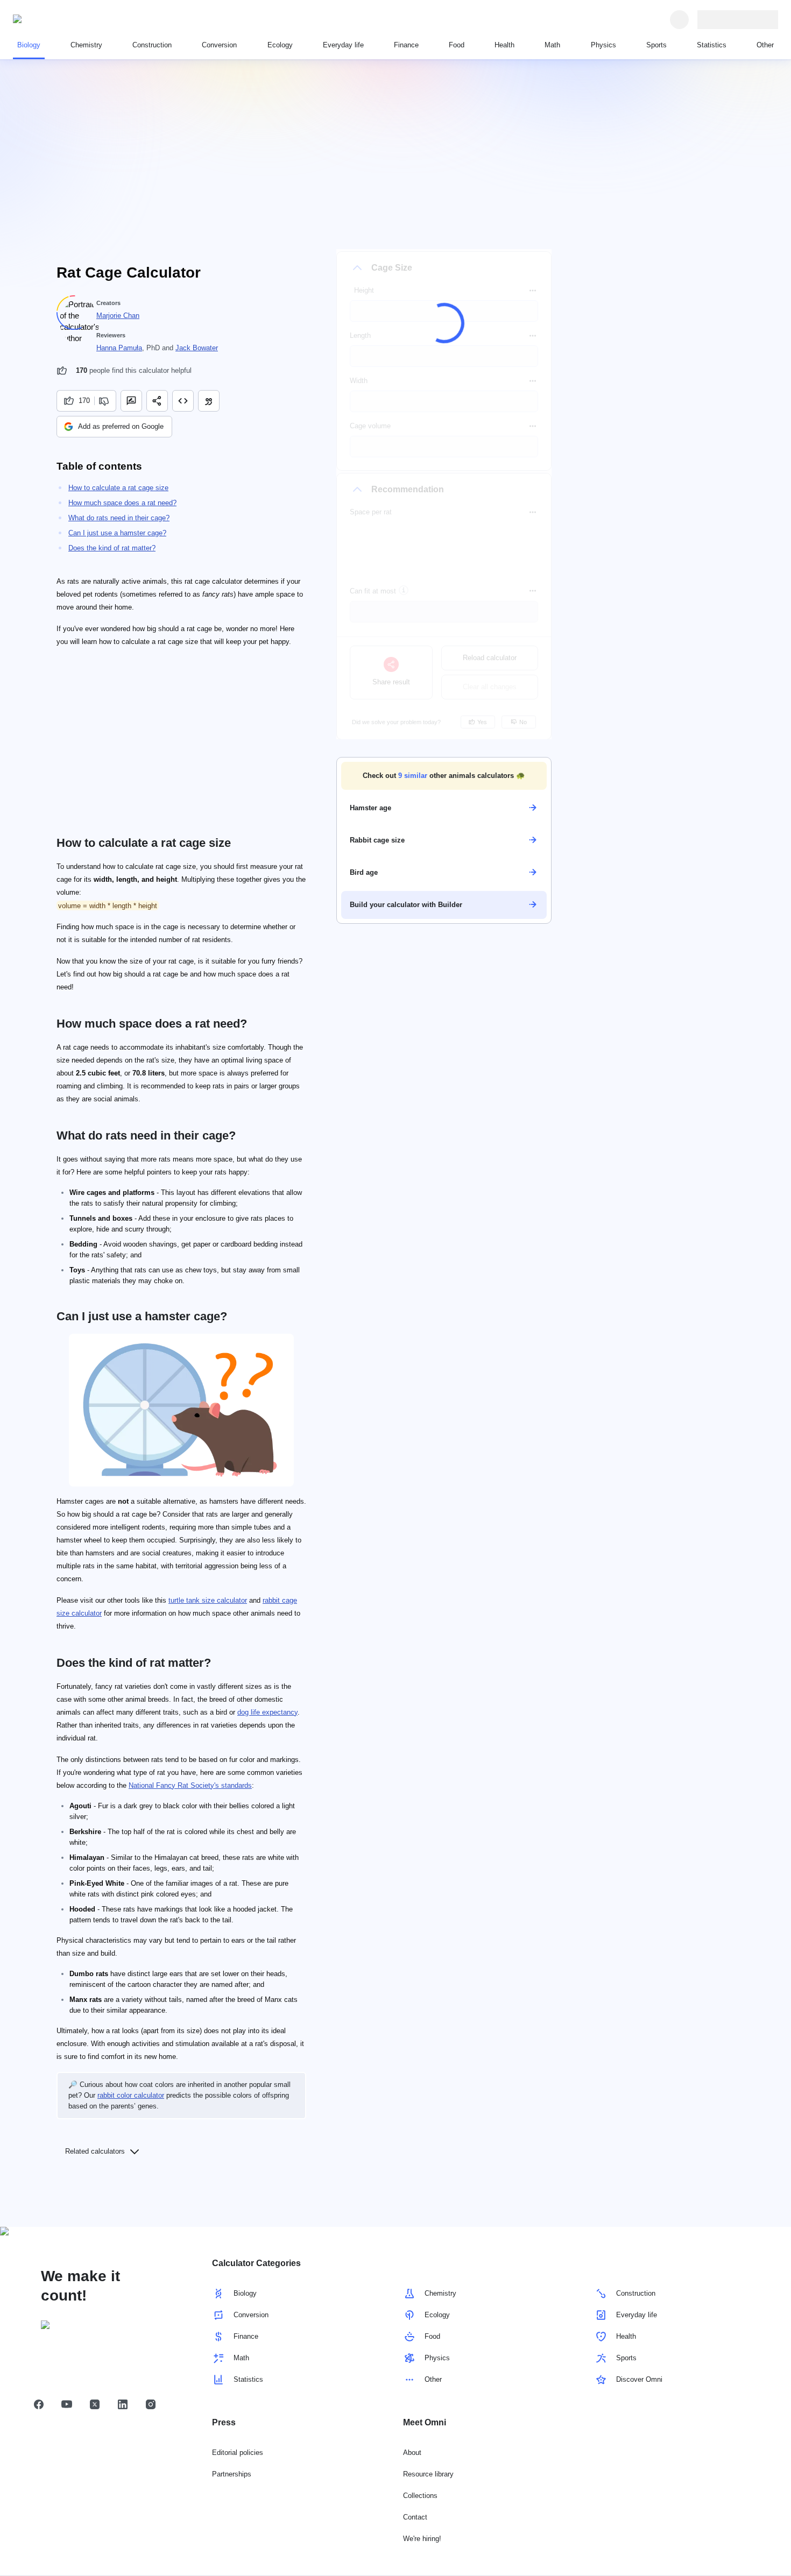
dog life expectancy (267, 1712)
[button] (444, 775)
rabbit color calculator (131, 2095)
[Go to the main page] (62, 19)
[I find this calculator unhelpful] (105, 401)
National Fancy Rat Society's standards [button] (190, 1785)
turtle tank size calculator (208, 1600)
